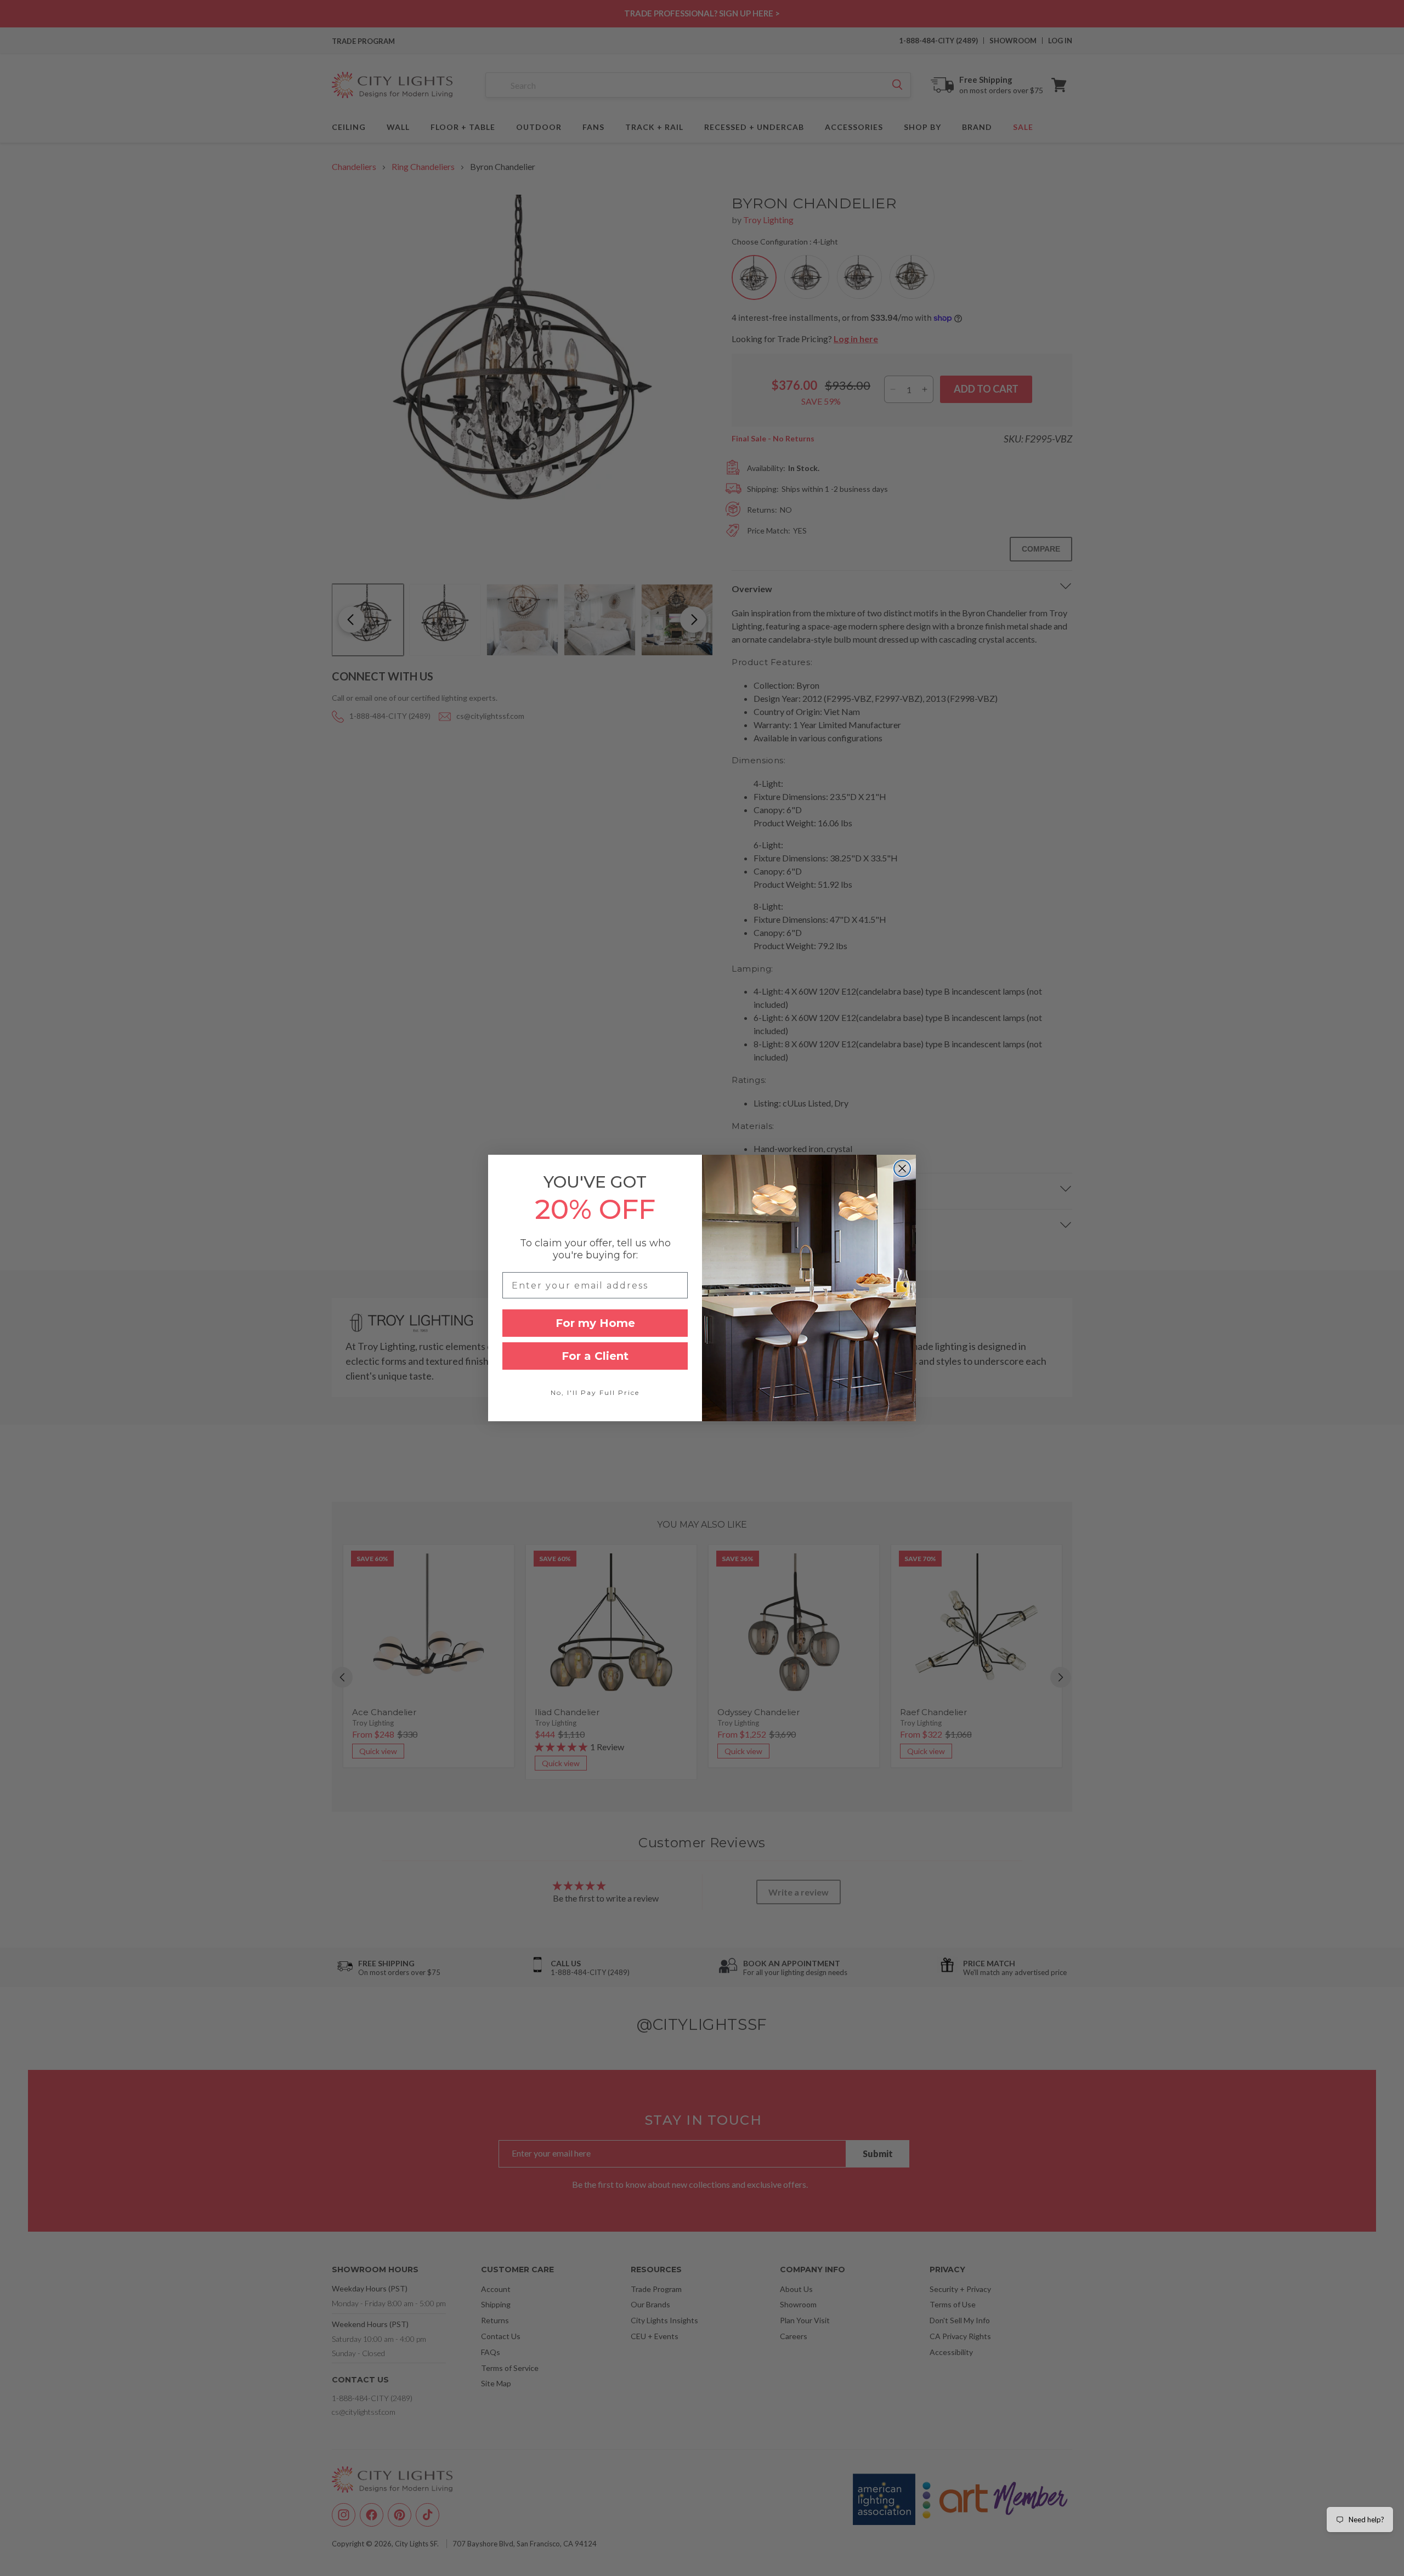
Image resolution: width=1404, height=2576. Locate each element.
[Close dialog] (902, 1168)
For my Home (595, 1323)
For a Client (595, 1356)
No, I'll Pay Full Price (595, 1392)
